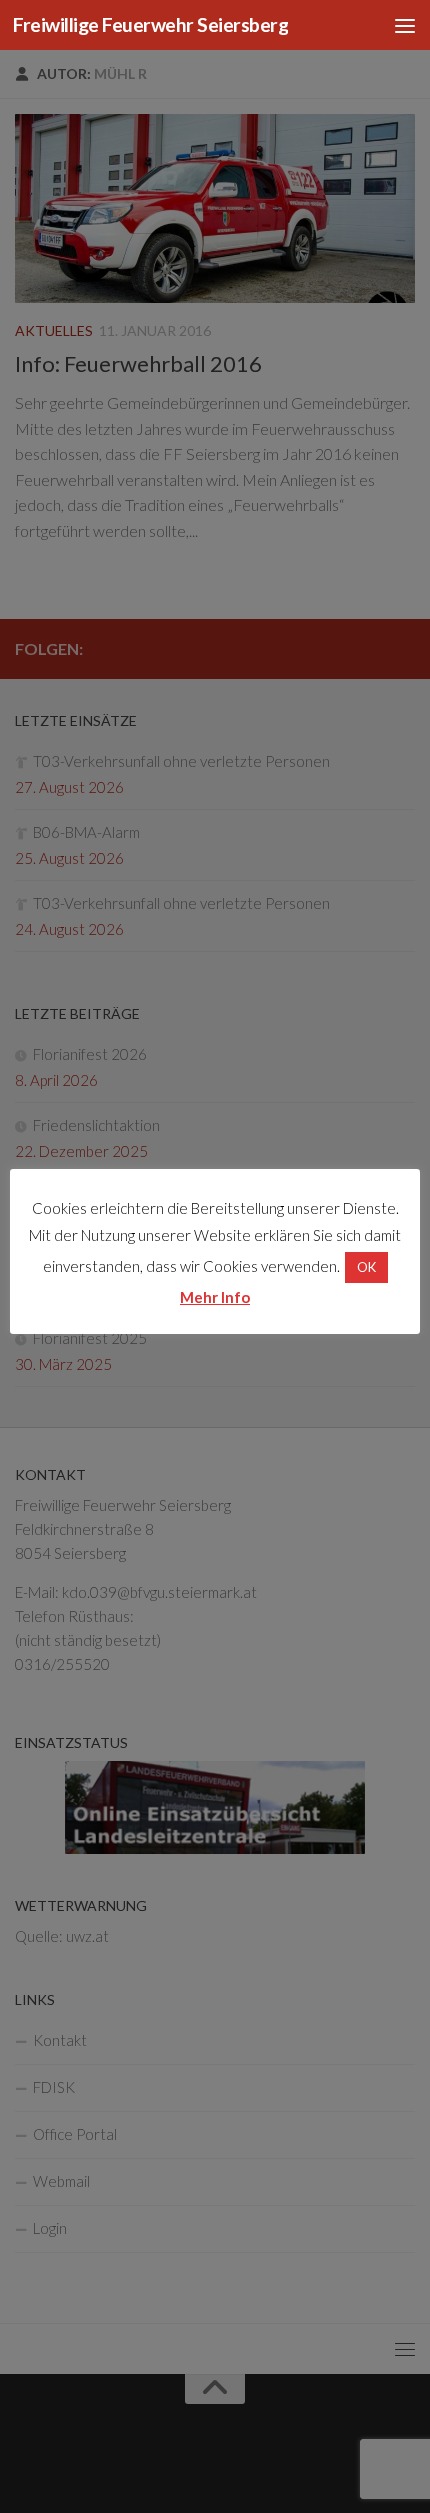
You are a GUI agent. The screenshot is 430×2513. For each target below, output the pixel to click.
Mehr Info (215, 1297)
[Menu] (405, 25)
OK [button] (366, 1267)
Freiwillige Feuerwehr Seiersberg (150, 24)
